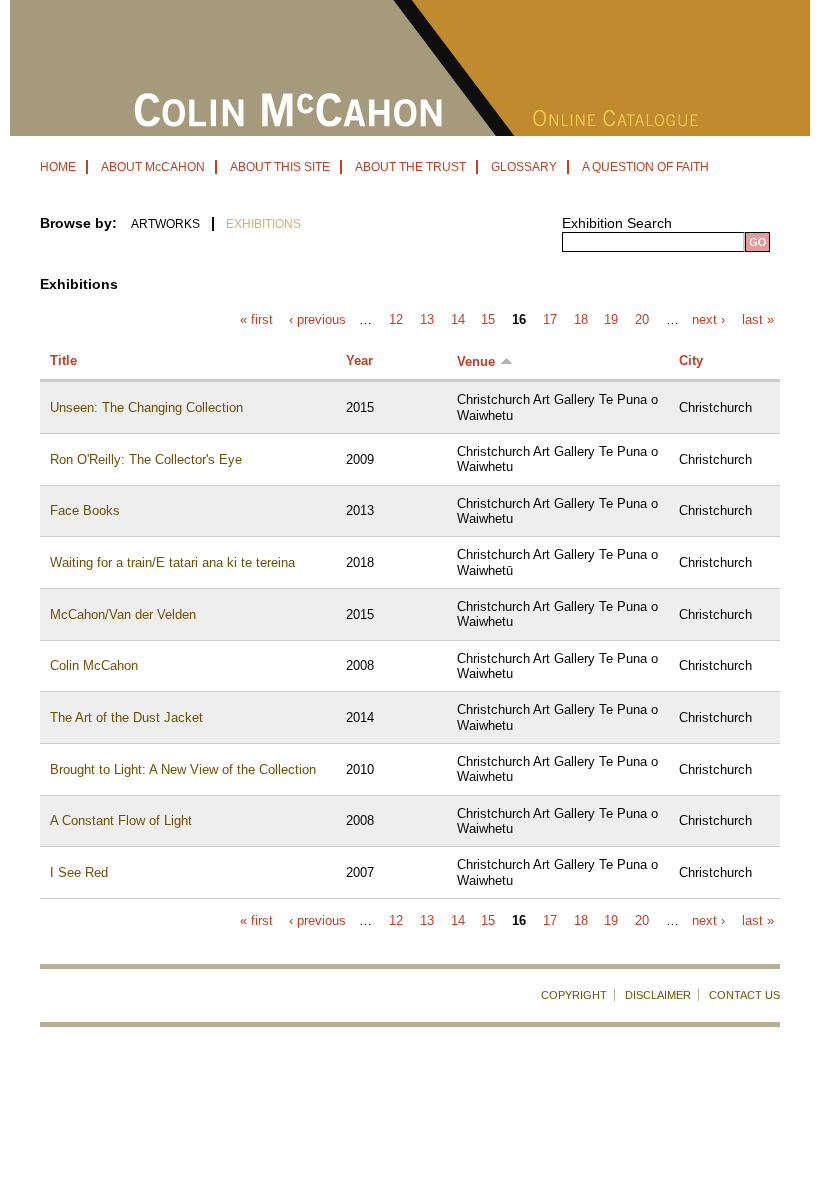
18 (581, 320)
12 (396, 320)
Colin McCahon (94, 665)
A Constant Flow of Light (121, 820)
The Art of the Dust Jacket (126, 717)
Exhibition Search (617, 223)
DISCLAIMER (658, 995)
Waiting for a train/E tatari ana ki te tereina (172, 562)
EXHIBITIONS (263, 224)
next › (708, 320)
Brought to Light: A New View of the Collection (183, 769)
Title (63, 360)
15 (488, 320)
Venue (476, 361)
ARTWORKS (165, 224)
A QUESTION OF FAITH (645, 167)
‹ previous (317, 320)
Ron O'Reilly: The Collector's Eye (146, 459)
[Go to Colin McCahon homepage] (410, 130)
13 (427, 320)
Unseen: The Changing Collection (146, 407)
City (691, 360)
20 (642, 320)
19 (611, 320)
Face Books (85, 510)
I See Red (79, 872)
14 (458, 320)
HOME (58, 167)
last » (758, 320)
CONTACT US (744, 995)
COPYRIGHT (574, 995)
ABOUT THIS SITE (280, 167)
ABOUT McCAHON (153, 167)
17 (550, 320)
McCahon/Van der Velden (123, 614)
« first (256, 320)
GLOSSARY (524, 167)
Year (359, 360)
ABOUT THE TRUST (410, 167)
